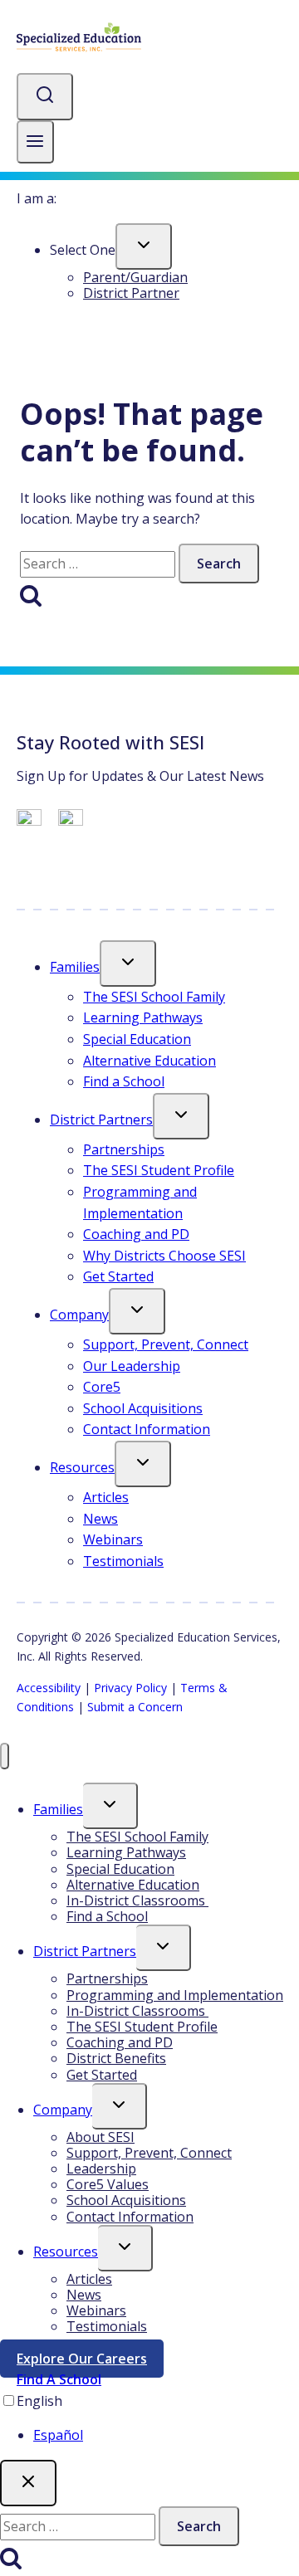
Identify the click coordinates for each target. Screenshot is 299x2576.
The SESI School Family (154, 997)
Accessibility (49, 1688)
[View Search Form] (45, 97)
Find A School (59, 2379)
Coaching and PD (136, 1234)
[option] (166, 2436)
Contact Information (147, 1429)
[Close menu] (5, 1756)
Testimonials (123, 1561)
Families (75, 967)
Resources (82, 1467)
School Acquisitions (143, 1408)
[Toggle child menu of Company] (137, 1311)
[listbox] (149, 2419)
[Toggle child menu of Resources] (143, 1464)
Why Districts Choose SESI (164, 1256)
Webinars (113, 1539)
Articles (106, 1497)
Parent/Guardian (135, 277)
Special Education (137, 1039)
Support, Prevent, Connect (166, 1344)
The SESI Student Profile (159, 1170)
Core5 (102, 1387)
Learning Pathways (143, 1017)
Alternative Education (149, 1061)
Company (79, 1315)
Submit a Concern (135, 1707)
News (100, 1519)
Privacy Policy (130, 1688)
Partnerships (124, 1149)
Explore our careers (90, 2362)
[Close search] (28, 2483)
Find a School (124, 1081)
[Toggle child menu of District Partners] (181, 1116)
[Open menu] (35, 142)
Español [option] (58, 2435)
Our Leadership (132, 1366)
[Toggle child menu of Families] (128, 964)
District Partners (101, 1120)
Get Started (118, 1276)
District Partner (131, 293)
